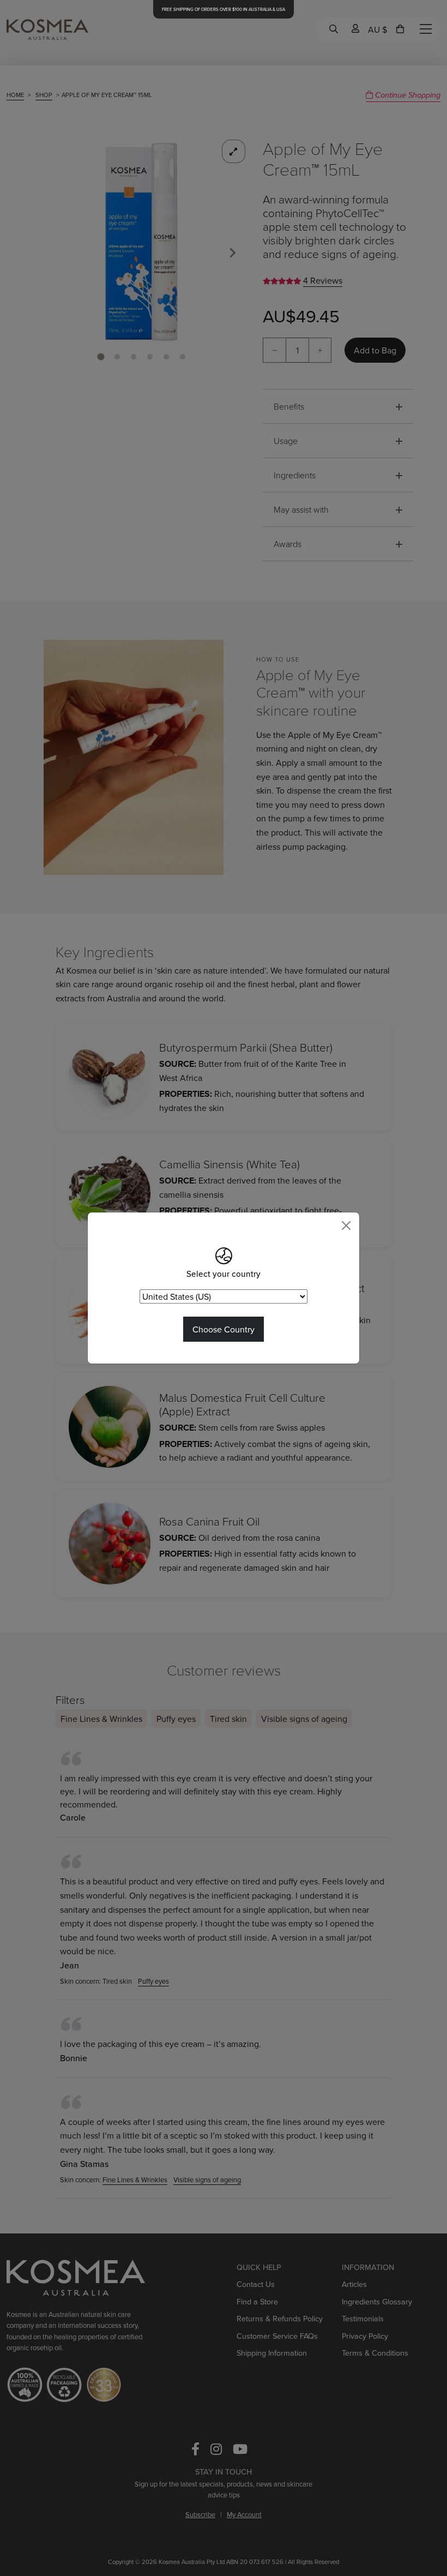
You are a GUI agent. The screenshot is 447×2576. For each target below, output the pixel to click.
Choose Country (224, 1329)
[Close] (346, 1226)
